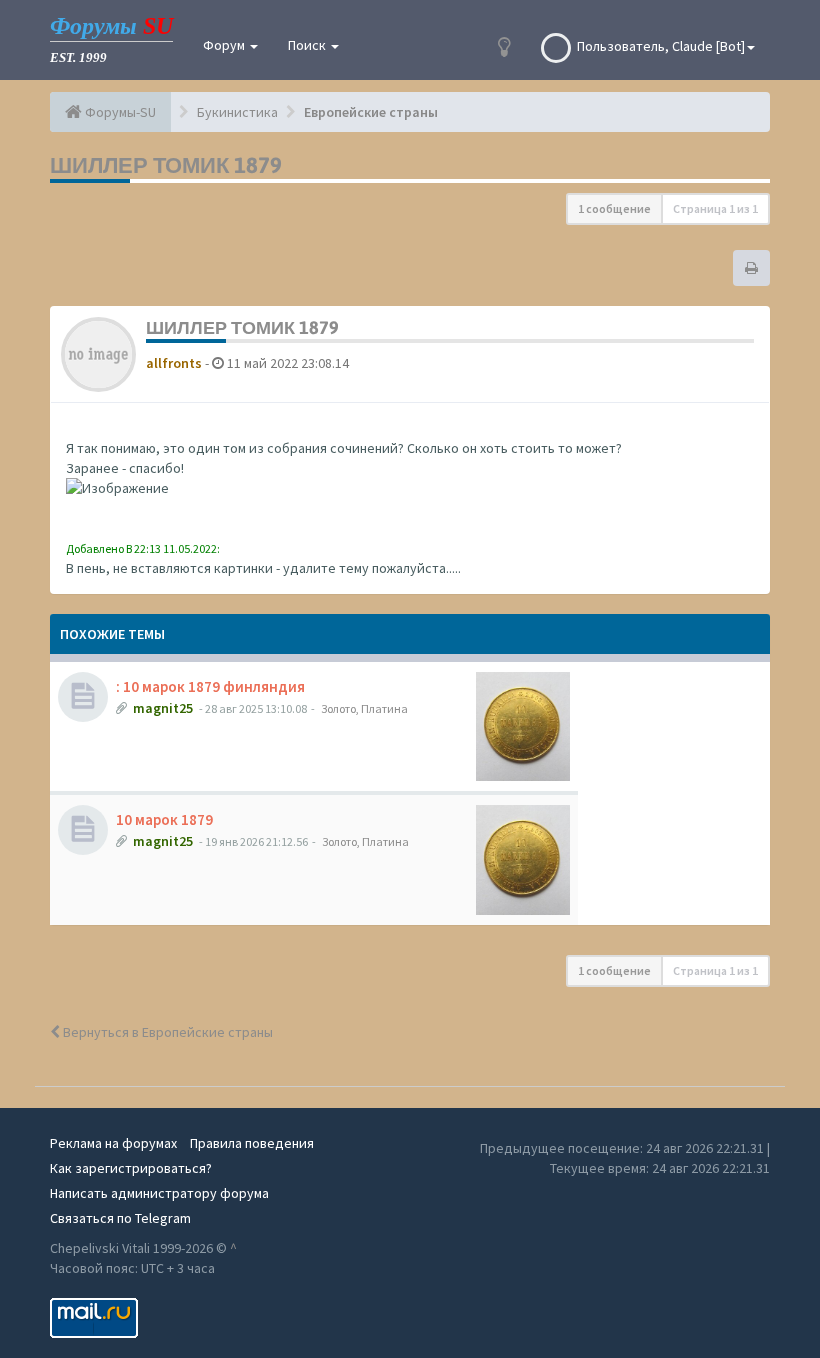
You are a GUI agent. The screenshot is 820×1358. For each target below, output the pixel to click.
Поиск (308, 45)
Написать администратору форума (159, 1193)
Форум (225, 45)
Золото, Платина (364, 708)
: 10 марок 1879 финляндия (210, 686)
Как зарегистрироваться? (131, 1168)
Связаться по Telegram (120, 1218)
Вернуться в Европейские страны (166, 1032)
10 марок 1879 (164, 819)
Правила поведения (252, 1143)
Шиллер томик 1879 (166, 165)
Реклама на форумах (113, 1143)
